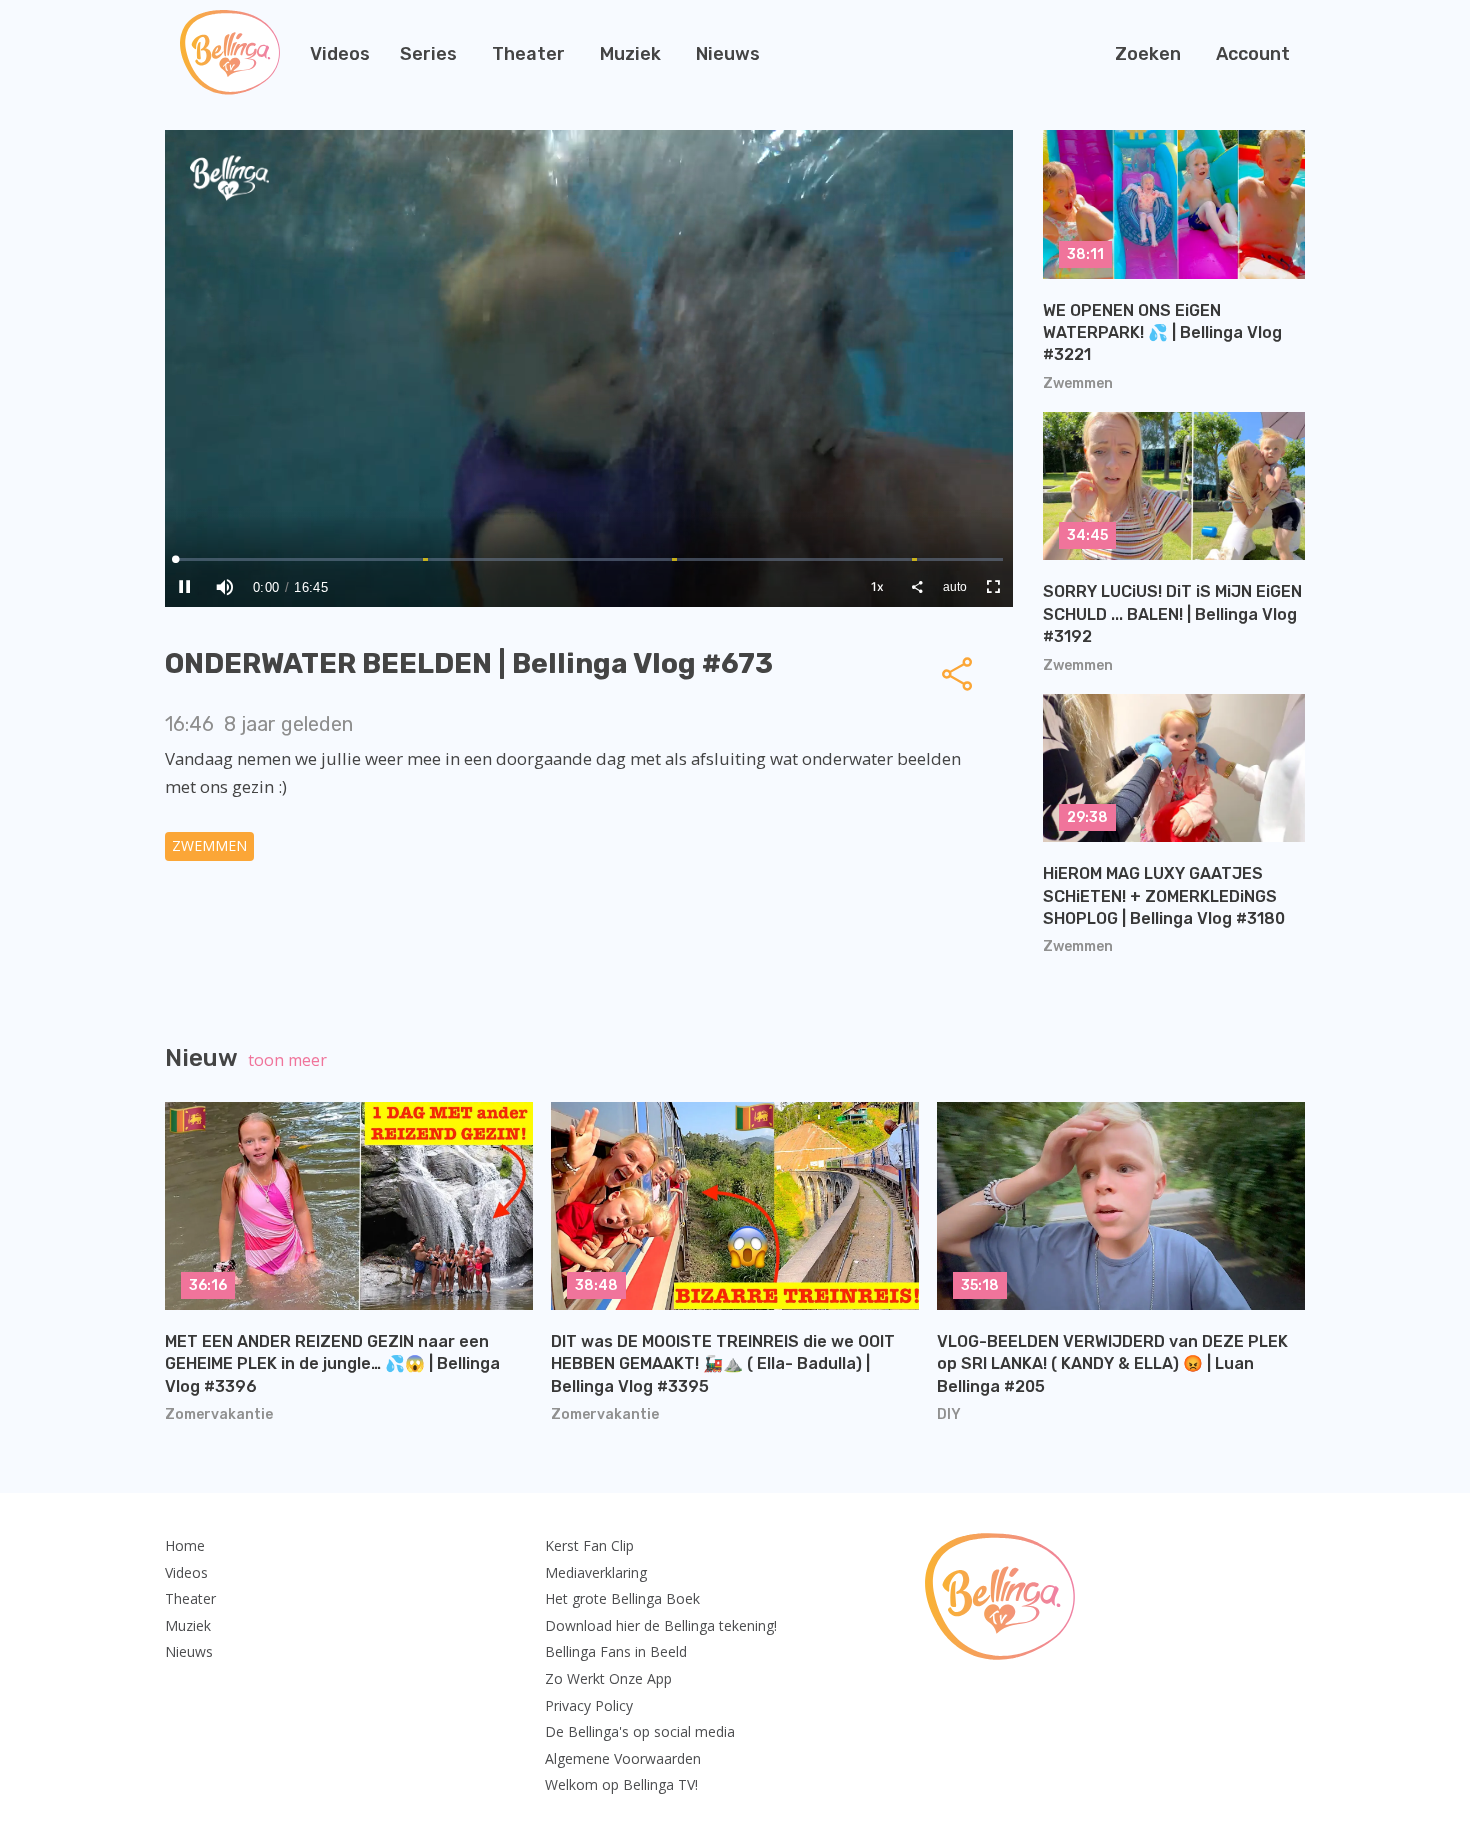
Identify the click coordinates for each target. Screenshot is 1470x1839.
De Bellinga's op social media (640, 1731)
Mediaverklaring (596, 1572)
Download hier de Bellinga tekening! (661, 1625)
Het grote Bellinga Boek (622, 1598)
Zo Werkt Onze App (608, 1678)
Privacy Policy (589, 1705)
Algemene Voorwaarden (623, 1758)
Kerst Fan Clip (589, 1545)
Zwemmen (209, 845)
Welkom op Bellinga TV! (621, 1784)
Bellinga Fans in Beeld (616, 1651)
